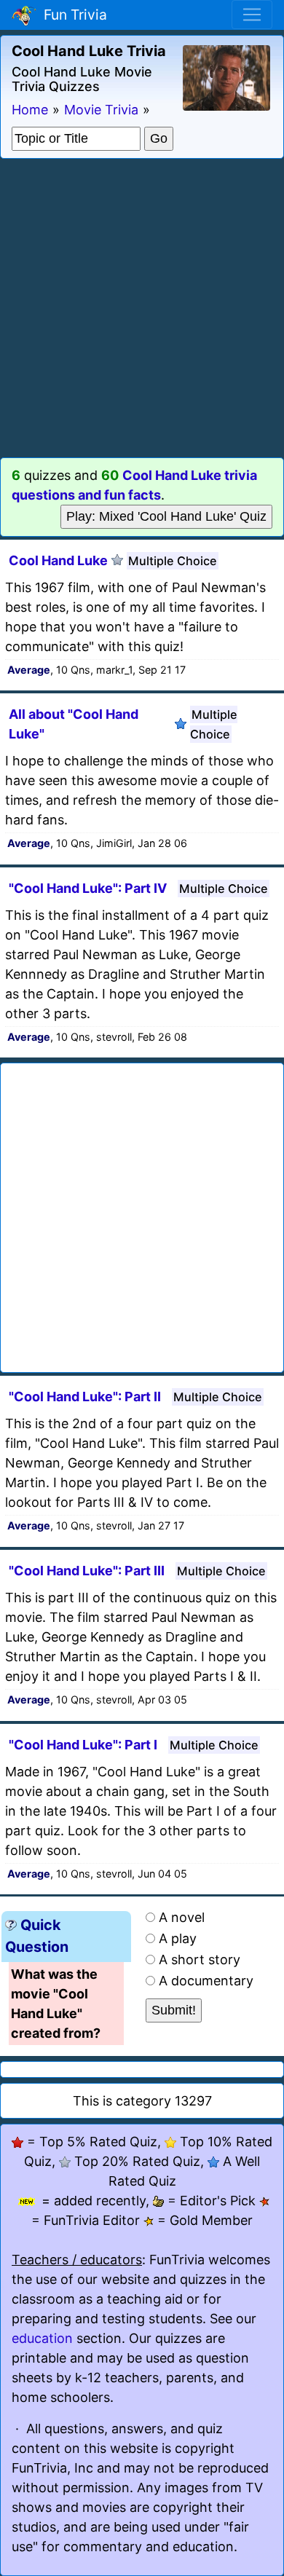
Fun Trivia (72, 15)
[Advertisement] (142, 308)
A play (178, 1938)
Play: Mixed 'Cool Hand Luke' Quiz (166, 516)
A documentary (206, 1981)
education (42, 2338)
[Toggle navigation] (252, 15)
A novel (182, 1917)
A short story (200, 1959)
